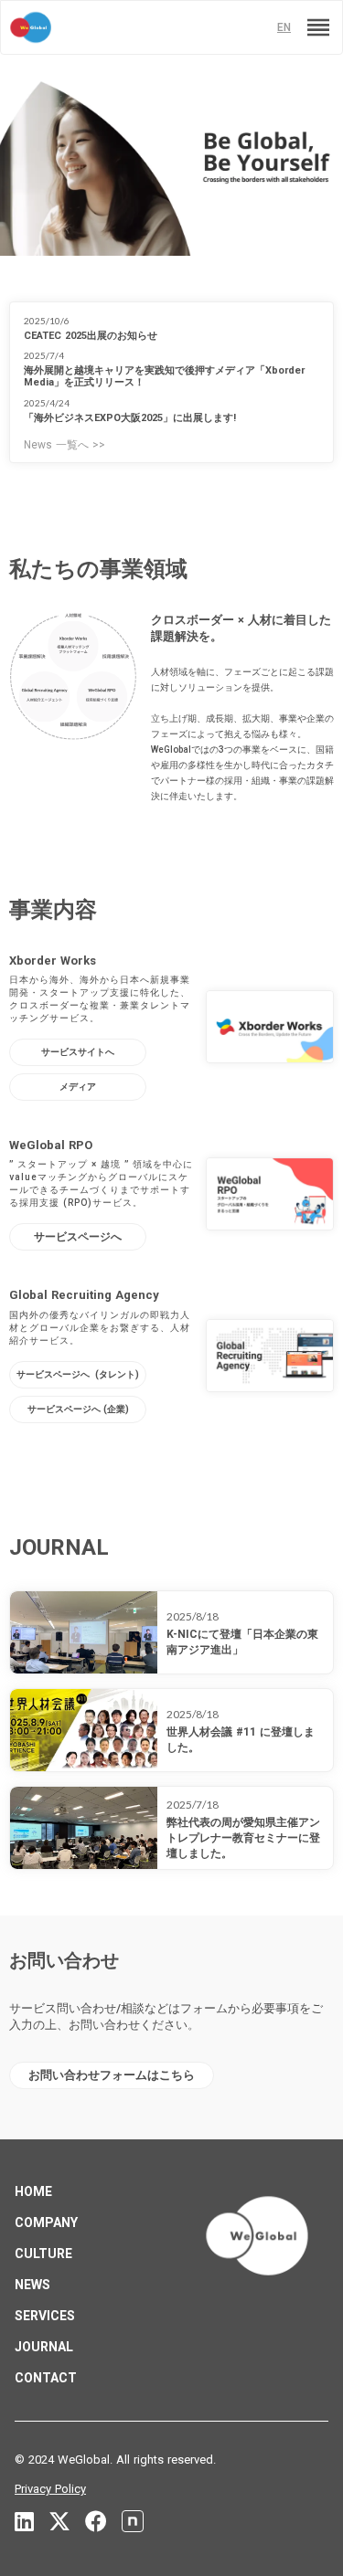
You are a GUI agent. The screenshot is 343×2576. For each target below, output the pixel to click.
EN (284, 27)
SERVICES (45, 2316)
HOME (33, 2191)
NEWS (32, 2285)
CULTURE (43, 2254)
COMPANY (46, 2222)
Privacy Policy (50, 2489)
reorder (318, 27)
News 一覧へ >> (64, 445)
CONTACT (46, 2378)
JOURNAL (44, 2347)
